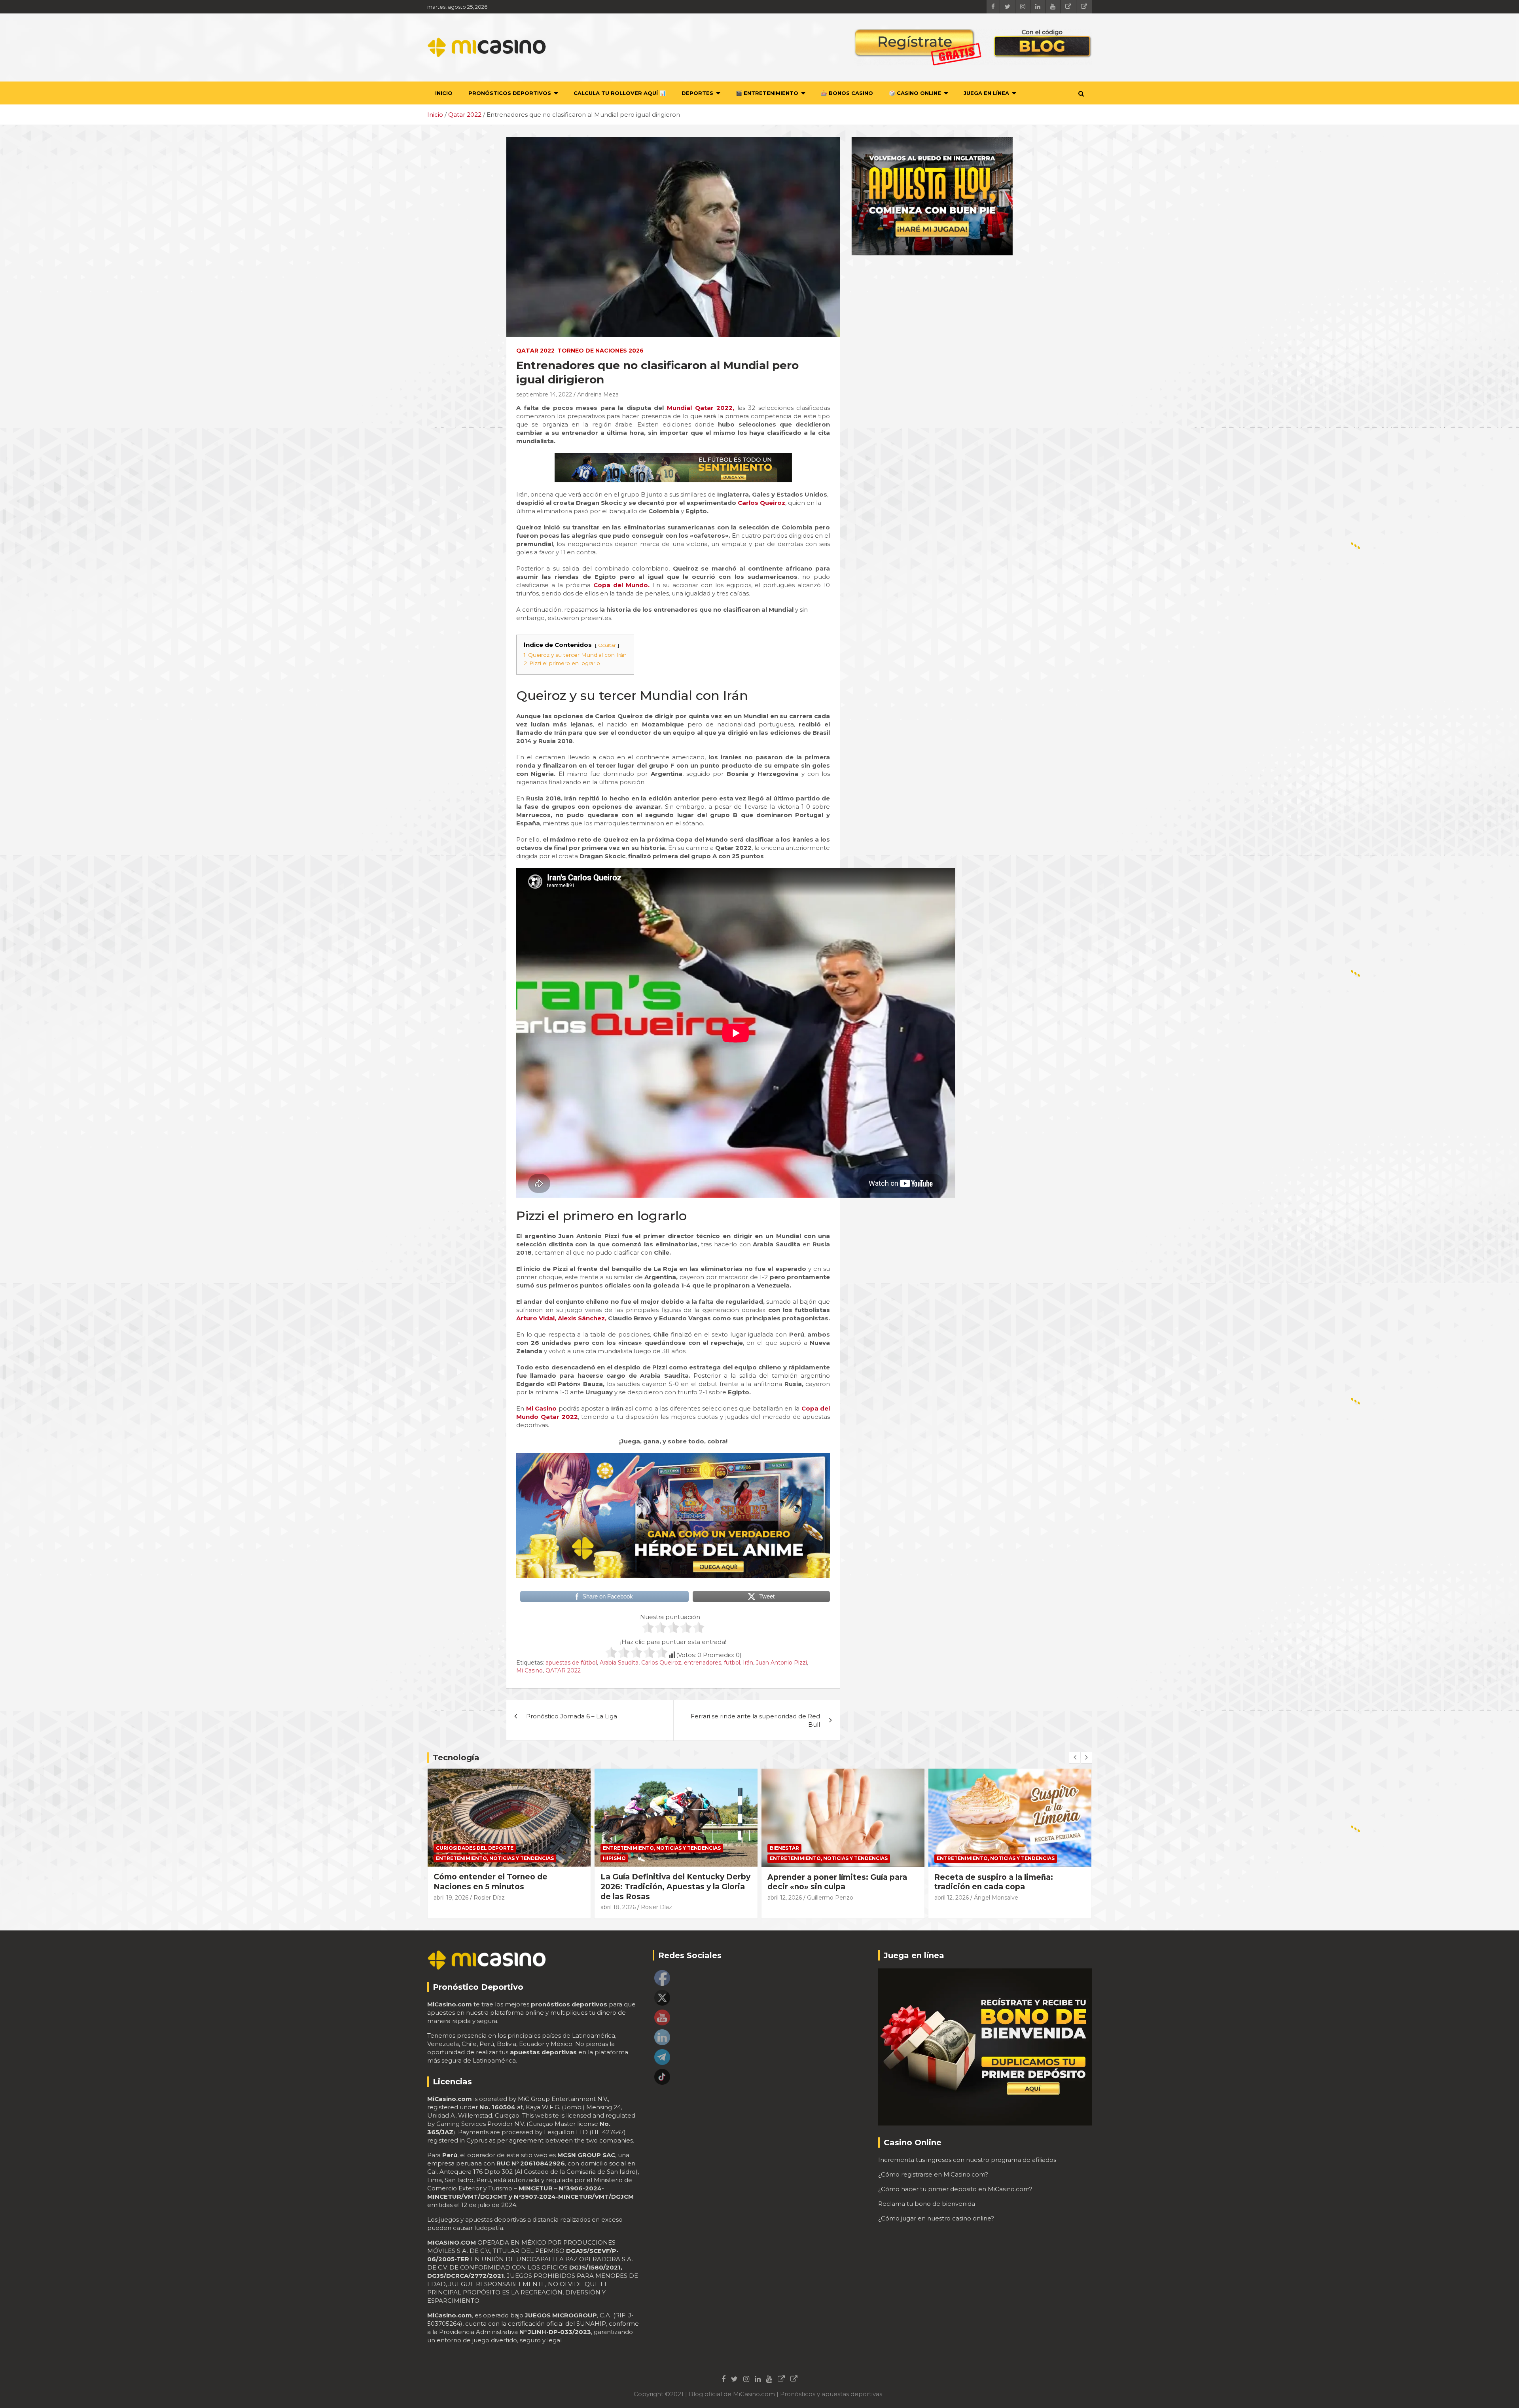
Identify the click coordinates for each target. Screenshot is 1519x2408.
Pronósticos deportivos (510, 93)
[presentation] (1075, 1758)
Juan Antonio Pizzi (781, 1663)
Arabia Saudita (619, 1663)
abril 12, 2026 (618, 1898)
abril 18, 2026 (451, 1907)
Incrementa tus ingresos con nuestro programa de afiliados (967, 2160)
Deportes (697, 93)
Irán (748, 1663)
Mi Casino (529, 1670)
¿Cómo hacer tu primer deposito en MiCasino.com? (955, 2189)
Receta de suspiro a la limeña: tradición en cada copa (827, 1882)
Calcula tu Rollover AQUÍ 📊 (620, 93)
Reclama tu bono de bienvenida (927, 2204)
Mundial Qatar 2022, (702, 408)
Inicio (444, 93)
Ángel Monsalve (829, 1898)
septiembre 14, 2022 (544, 394)
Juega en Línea (986, 93)
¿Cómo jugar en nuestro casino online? (936, 2218)
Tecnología (456, 1758)
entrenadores (703, 1663)
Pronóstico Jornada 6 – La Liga (572, 1716)
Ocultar (607, 645)
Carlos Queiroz (761, 503)
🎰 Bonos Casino (847, 93)
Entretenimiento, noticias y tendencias (495, 1848)
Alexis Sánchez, (582, 1318)
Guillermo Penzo (663, 1898)
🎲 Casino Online (915, 93)
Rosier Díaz (490, 1907)
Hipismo (447, 1858)
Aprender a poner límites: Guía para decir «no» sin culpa (670, 1882)
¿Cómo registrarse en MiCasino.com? (933, 2174)
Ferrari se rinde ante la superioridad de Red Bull (755, 1720)
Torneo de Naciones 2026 (600, 351)
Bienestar (617, 1848)
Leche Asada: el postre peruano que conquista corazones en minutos (1006, 1882)
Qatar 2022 (535, 351)
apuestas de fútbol (571, 1663)
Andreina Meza (598, 394)
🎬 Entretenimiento (767, 93)
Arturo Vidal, (536, 1318)
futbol (732, 1663)
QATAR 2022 (563, 1670)
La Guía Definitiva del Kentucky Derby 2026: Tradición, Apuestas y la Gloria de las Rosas (509, 1887)
